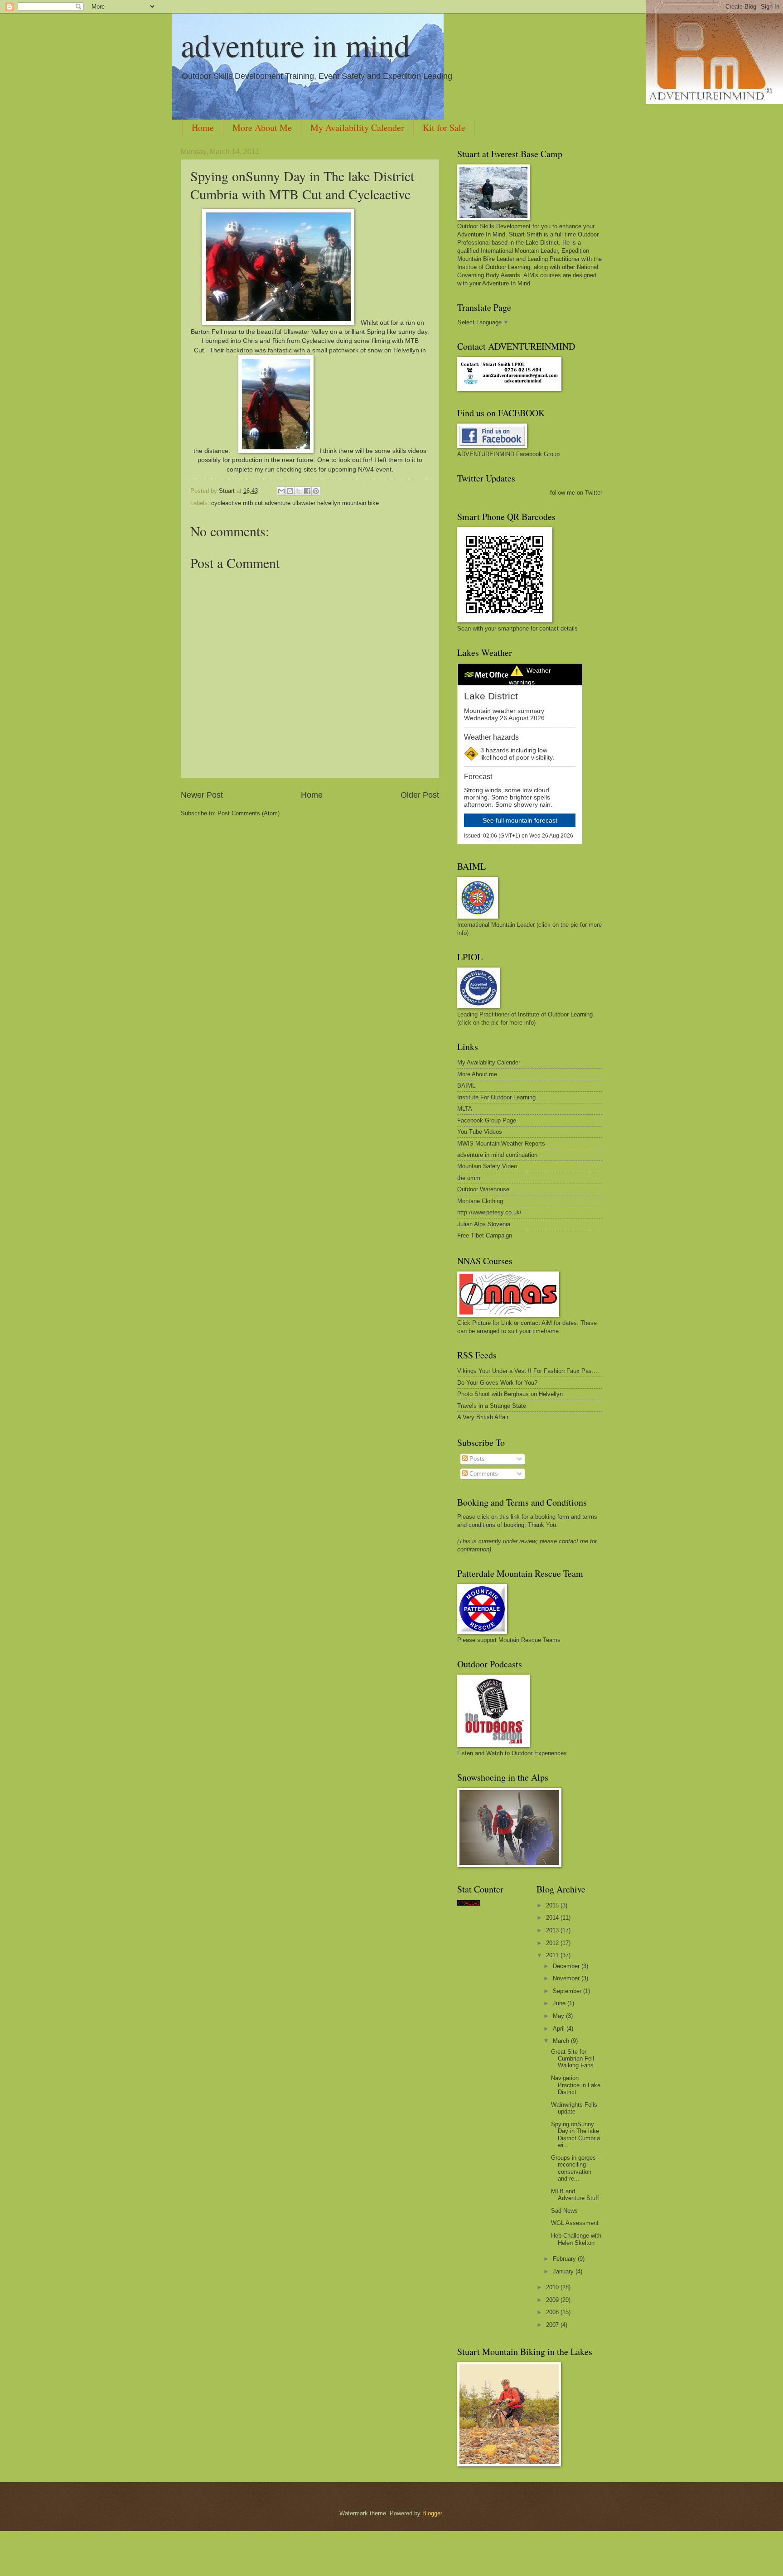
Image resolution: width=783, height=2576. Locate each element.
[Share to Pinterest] (316, 491)
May (559, 2016)
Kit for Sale (444, 128)
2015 (553, 1905)
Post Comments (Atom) (249, 813)
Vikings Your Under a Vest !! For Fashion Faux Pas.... (528, 1371)
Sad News (564, 2211)
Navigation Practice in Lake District (576, 2085)
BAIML (466, 1086)
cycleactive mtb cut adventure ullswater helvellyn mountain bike (295, 503)
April (560, 2029)
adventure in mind (295, 45)
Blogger (432, 2513)
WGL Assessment (575, 2223)
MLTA (465, 1109)
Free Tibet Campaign (485, 1235)
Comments (483, 1474)
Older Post (420, 795)
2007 (553, 2325)
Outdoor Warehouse (483, 1189)
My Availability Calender (357, 128)
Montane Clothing (480, 1201)
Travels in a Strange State (492, 1406)
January (564, 2271)
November (567, 1978)
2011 (553, 1955)
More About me (477, 1074)
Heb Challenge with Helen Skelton (576, 2239)
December (567, 1966)
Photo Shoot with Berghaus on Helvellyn (510, 1394)
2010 (553, 2287)
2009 (553, 2300)
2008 (553, 2312)
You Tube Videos (480, 1132)
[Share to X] (299, 491)
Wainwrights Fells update (574, 2108)
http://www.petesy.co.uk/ (489, 1212)
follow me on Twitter (576, 493)
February (565, 2259)
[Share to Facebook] (307, 491)
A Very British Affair (483, 1417)
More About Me (262, 128)
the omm (469, 1178)
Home (203, 128)
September (568, 1991)
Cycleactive (318, 341)
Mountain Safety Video (487, 1166)
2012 (553, 1943)
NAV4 (366, 469)
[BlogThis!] (290, 491)
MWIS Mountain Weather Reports (501, 1144)
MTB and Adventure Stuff (575, 2195)
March (562, 2041)
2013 (553, 1930)
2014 (553, 1918)
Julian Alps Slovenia (484, 1224)
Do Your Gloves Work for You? (497, 1383)
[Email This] (281, 491)
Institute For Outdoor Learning (496, 1097)
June (560, 2003)
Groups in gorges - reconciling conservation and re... (575, 2168)
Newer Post (202, 795)
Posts (476, 1459)
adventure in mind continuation (497, 1155)
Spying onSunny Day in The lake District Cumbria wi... (575, 2135)
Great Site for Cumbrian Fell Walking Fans (573, 2059)
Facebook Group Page (487, 1120)
